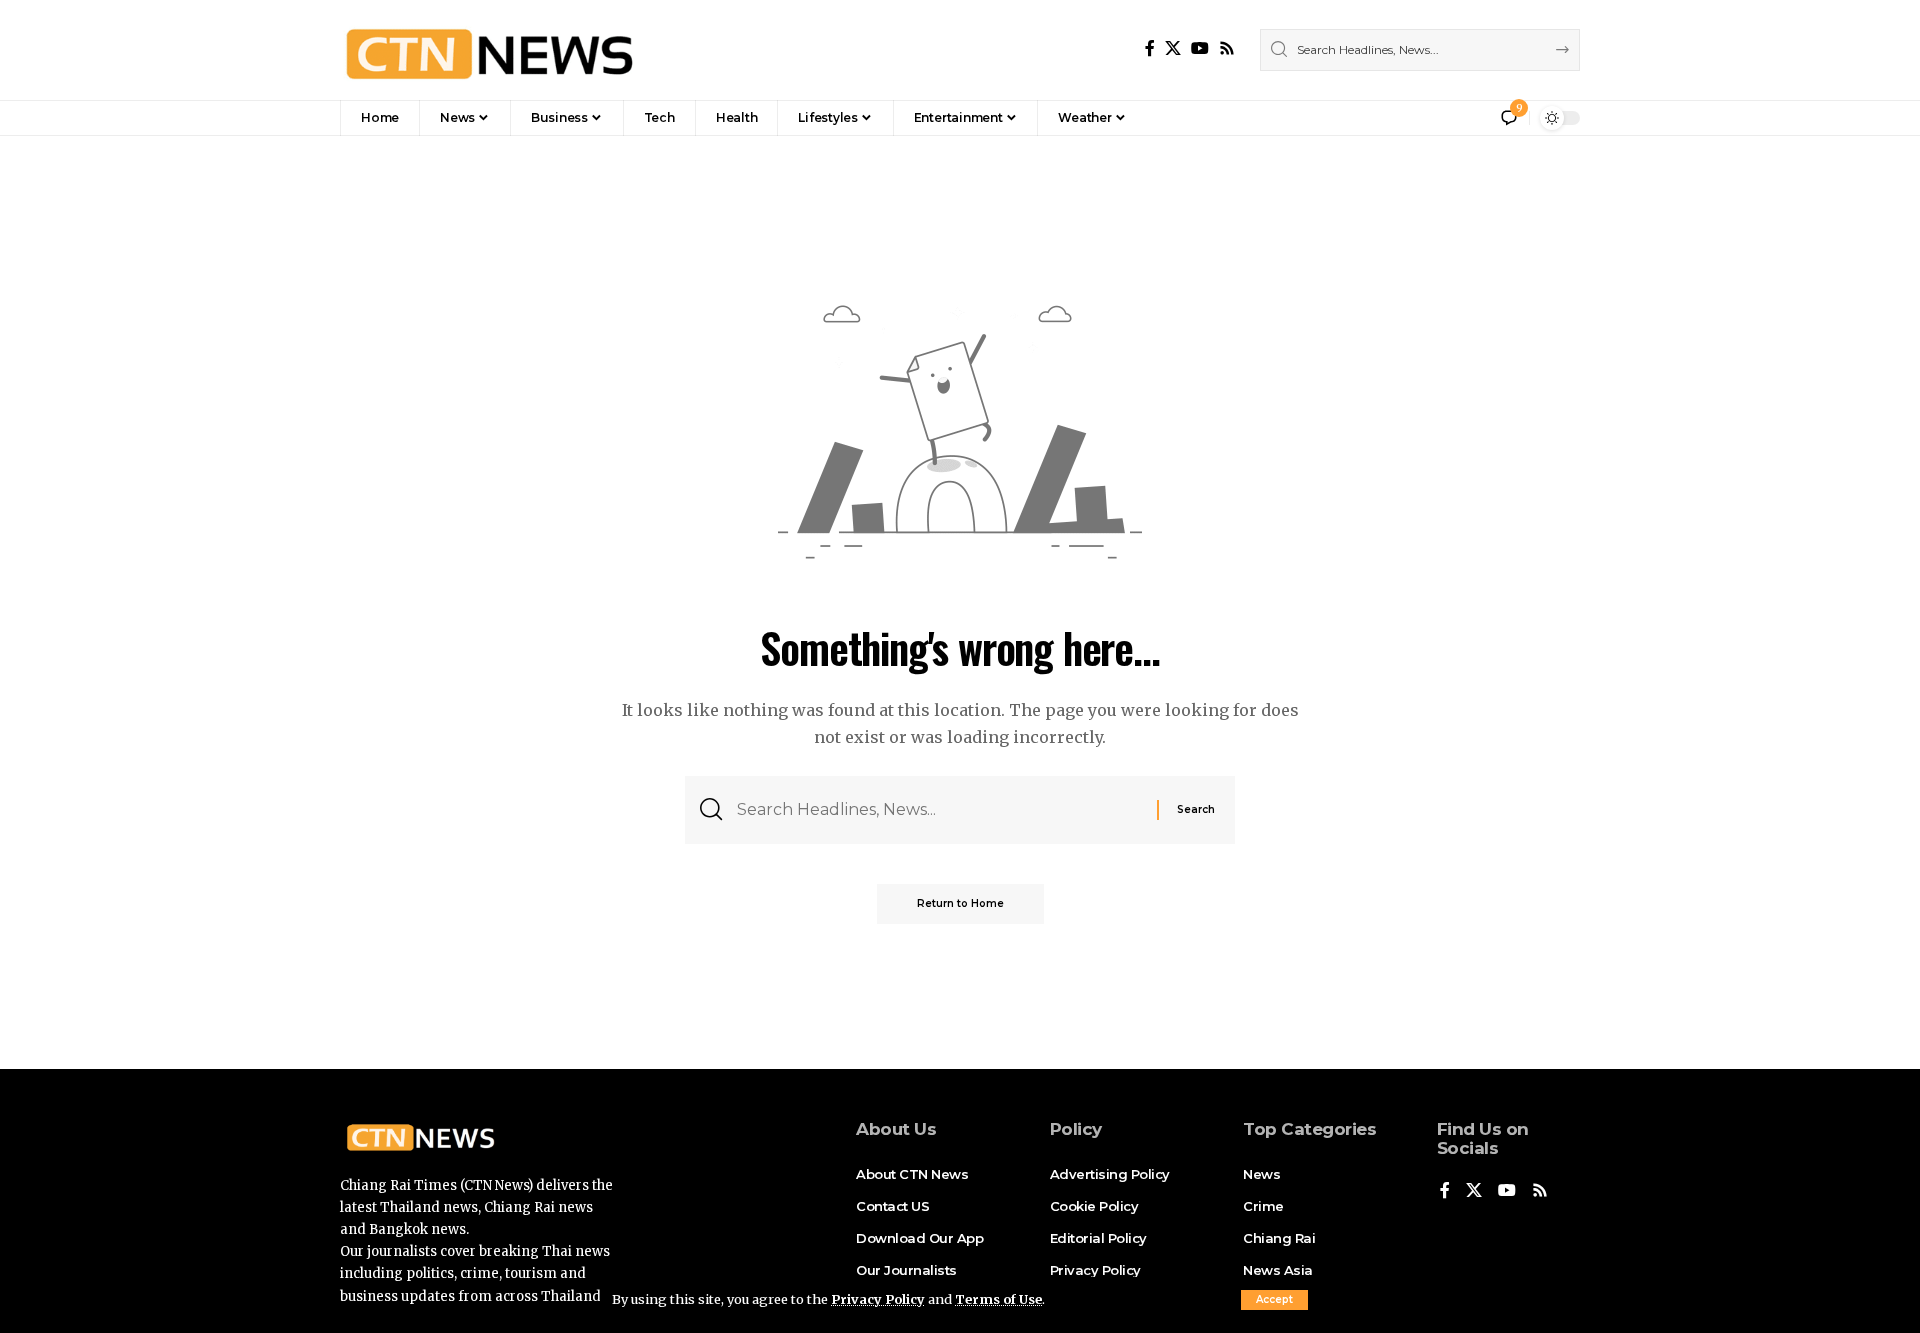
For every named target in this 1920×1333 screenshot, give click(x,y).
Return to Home (960, 903)
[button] (1274, 1300)
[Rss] (1227, 48)
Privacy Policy (878, 1299)
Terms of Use (998, 1299)
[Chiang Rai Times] (489, 50)
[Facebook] (1150, 48)
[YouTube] (1200, 48)
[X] (1173, 48)
